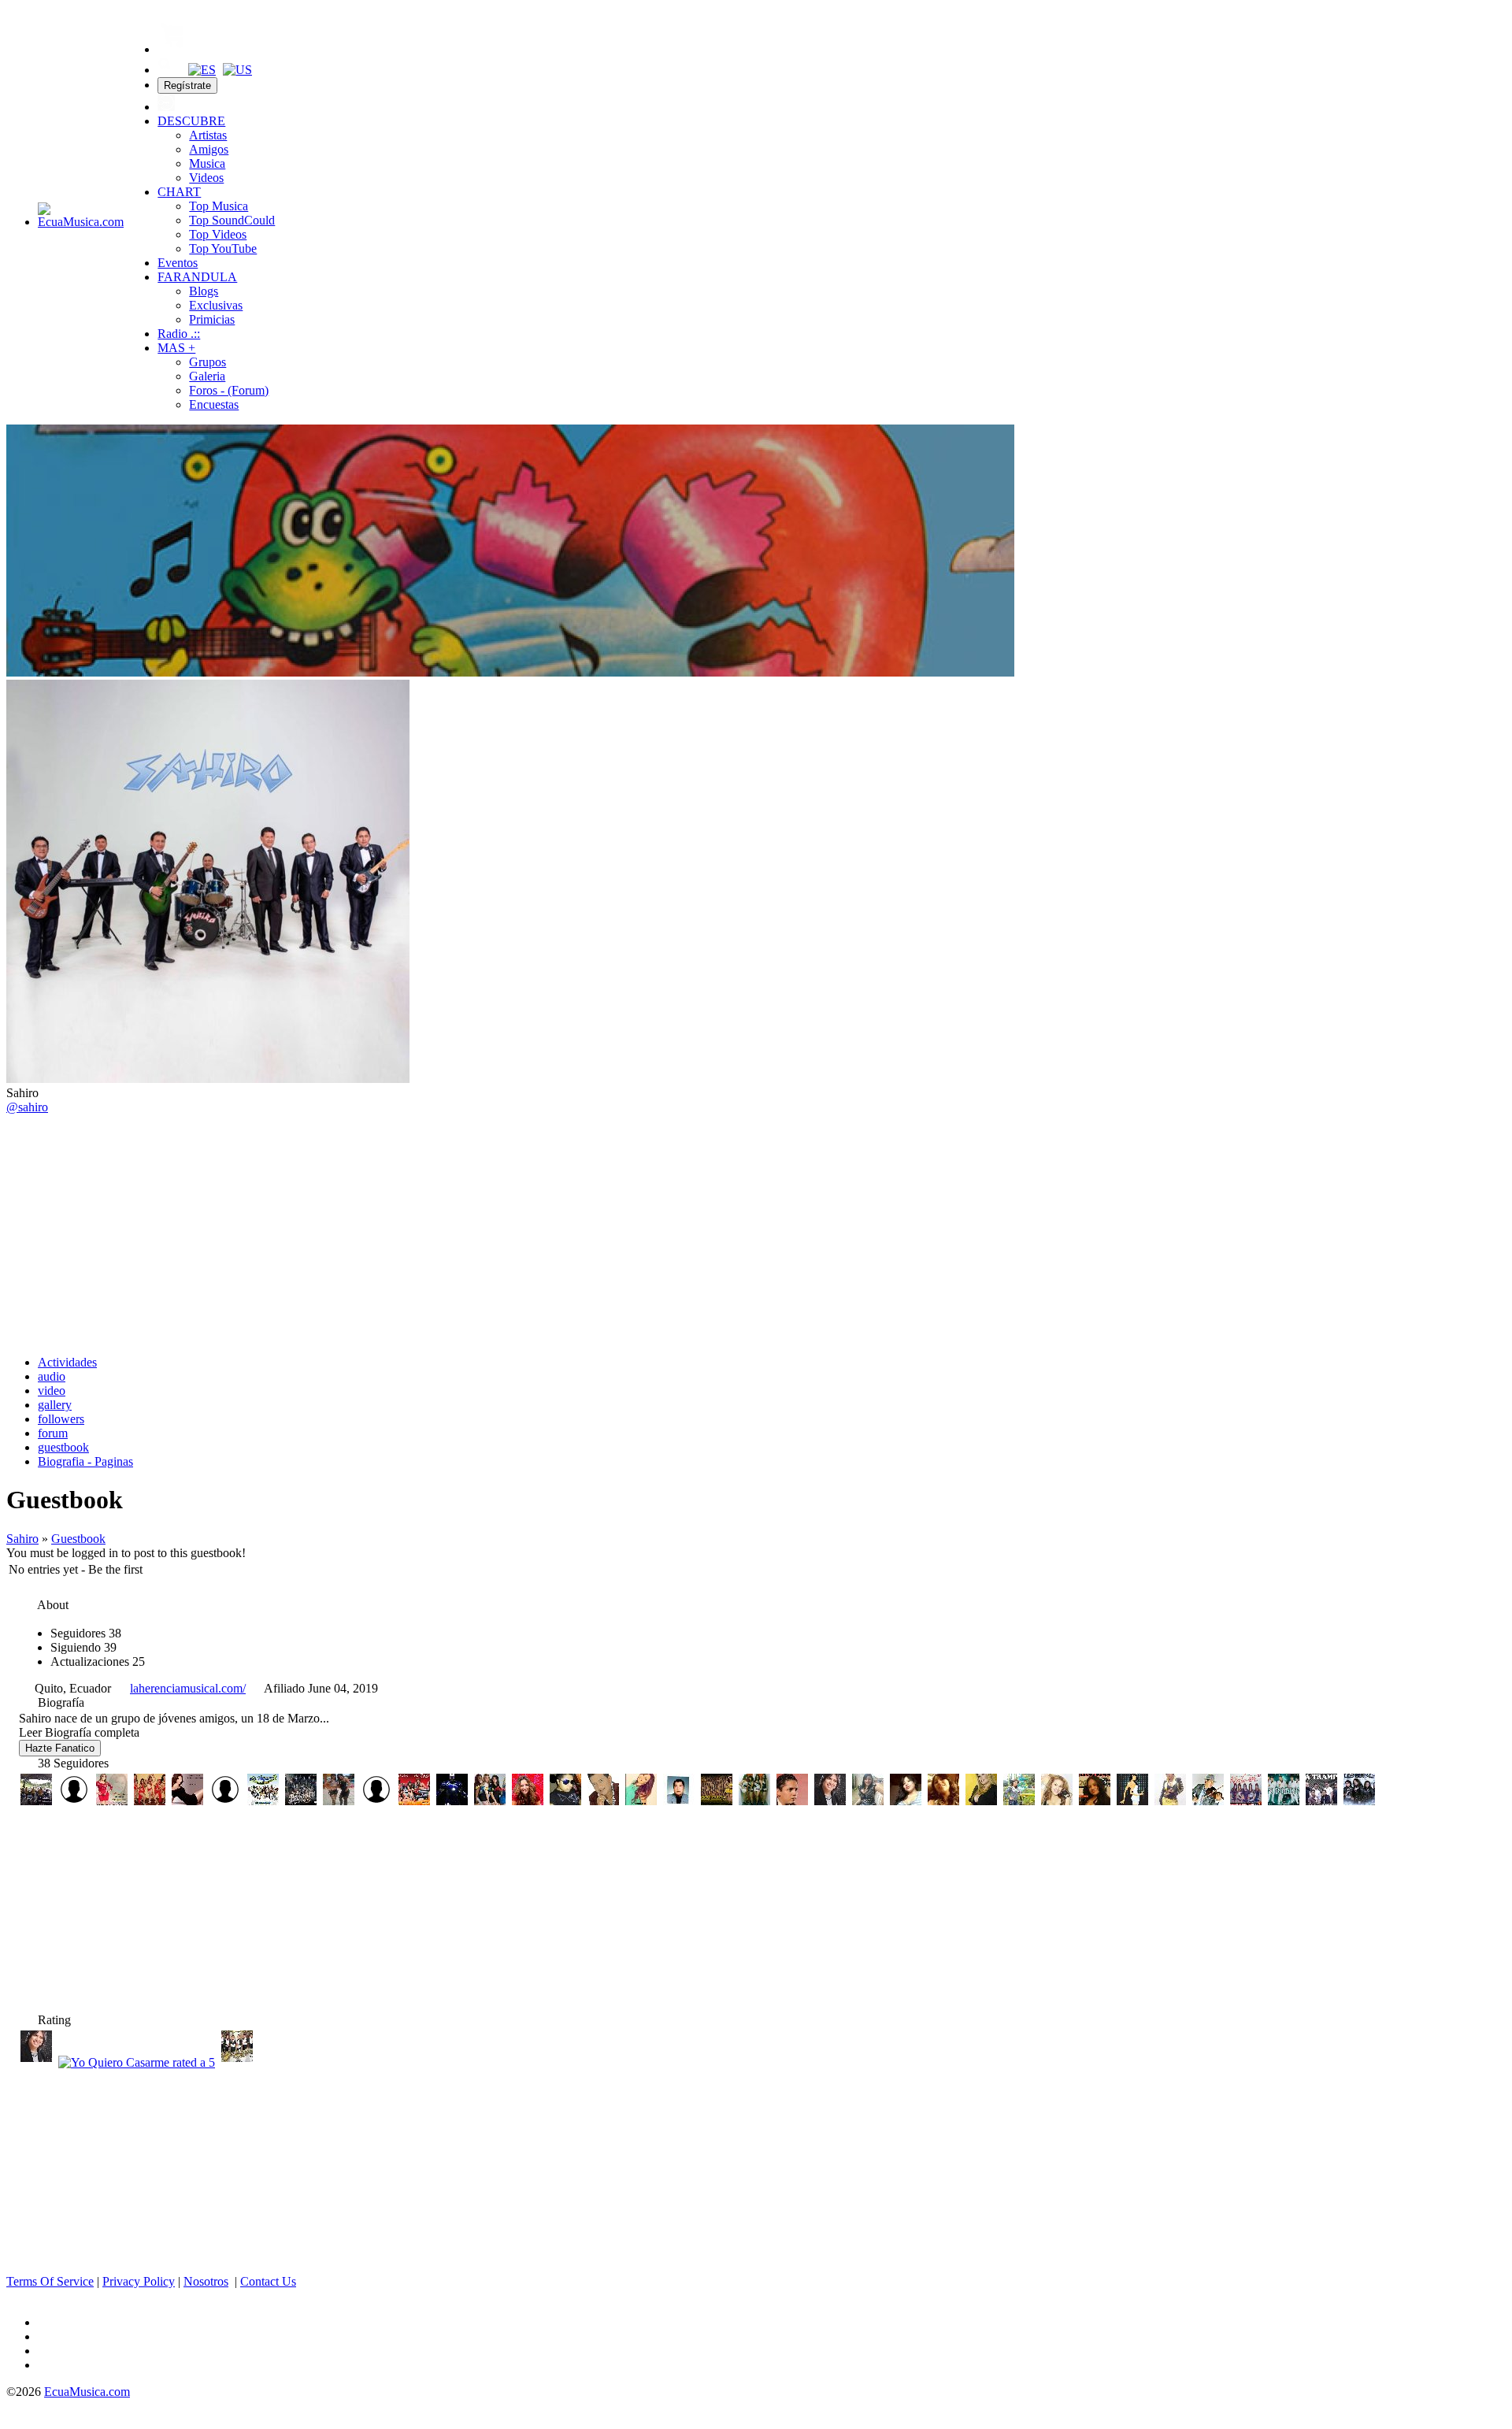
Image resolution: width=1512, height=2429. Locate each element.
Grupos (208, 362)
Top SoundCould (232, 220)
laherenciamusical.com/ (188, 1688)
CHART (179, 192)
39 (83, 1647)
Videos (206, 178)
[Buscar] (166, 70)
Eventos (178, 263)
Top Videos (218, 234)
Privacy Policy (139, 2281)
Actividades (67, 1362)
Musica (207, 163)
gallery (55, 1405)
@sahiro (27, 1107)
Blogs (204, 291)
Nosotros (206, 2281)
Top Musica (219, 206)
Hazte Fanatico (60, 1748)
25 (98, 1661)
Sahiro (22, 1539)
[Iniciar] (166, 107)
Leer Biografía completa (79, 1732)
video (52, 1391)
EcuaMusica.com (87, 2392)
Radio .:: (179, 334)
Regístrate (187, 85)
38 (86, 1633)
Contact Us (268, 2281)
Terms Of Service (50, 2281)
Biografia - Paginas (85, 1461)
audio (52, 1376)
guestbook (63, 1447)
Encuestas (214, 404)
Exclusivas (216, 305)
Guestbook (78, 1539)
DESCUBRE (191, 121)
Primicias (212, 319)
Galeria (207, 376)
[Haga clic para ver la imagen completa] (510, 672)
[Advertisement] (756, 1233)
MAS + (176, 348)
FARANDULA (197, 277)
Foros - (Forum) (229, 390)
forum (53, 1433)
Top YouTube (223, 248)
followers (61, 1419)
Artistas (208, 135)
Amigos (209, 149)
